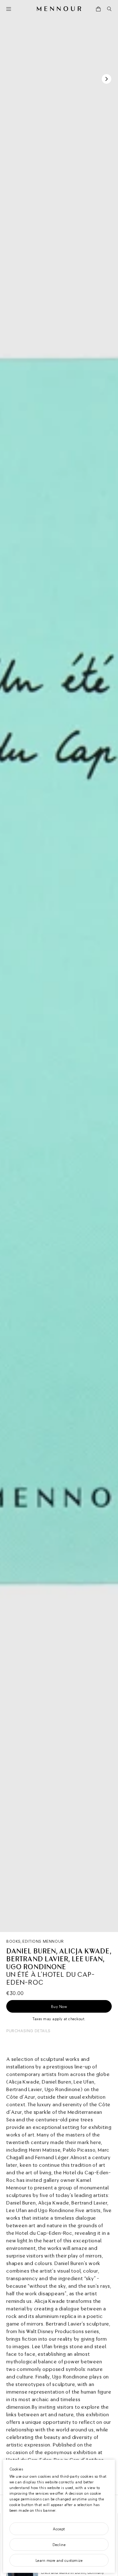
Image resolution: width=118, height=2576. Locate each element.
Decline (59, 2544)
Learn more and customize (59, 2560)
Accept (59, 2529)
